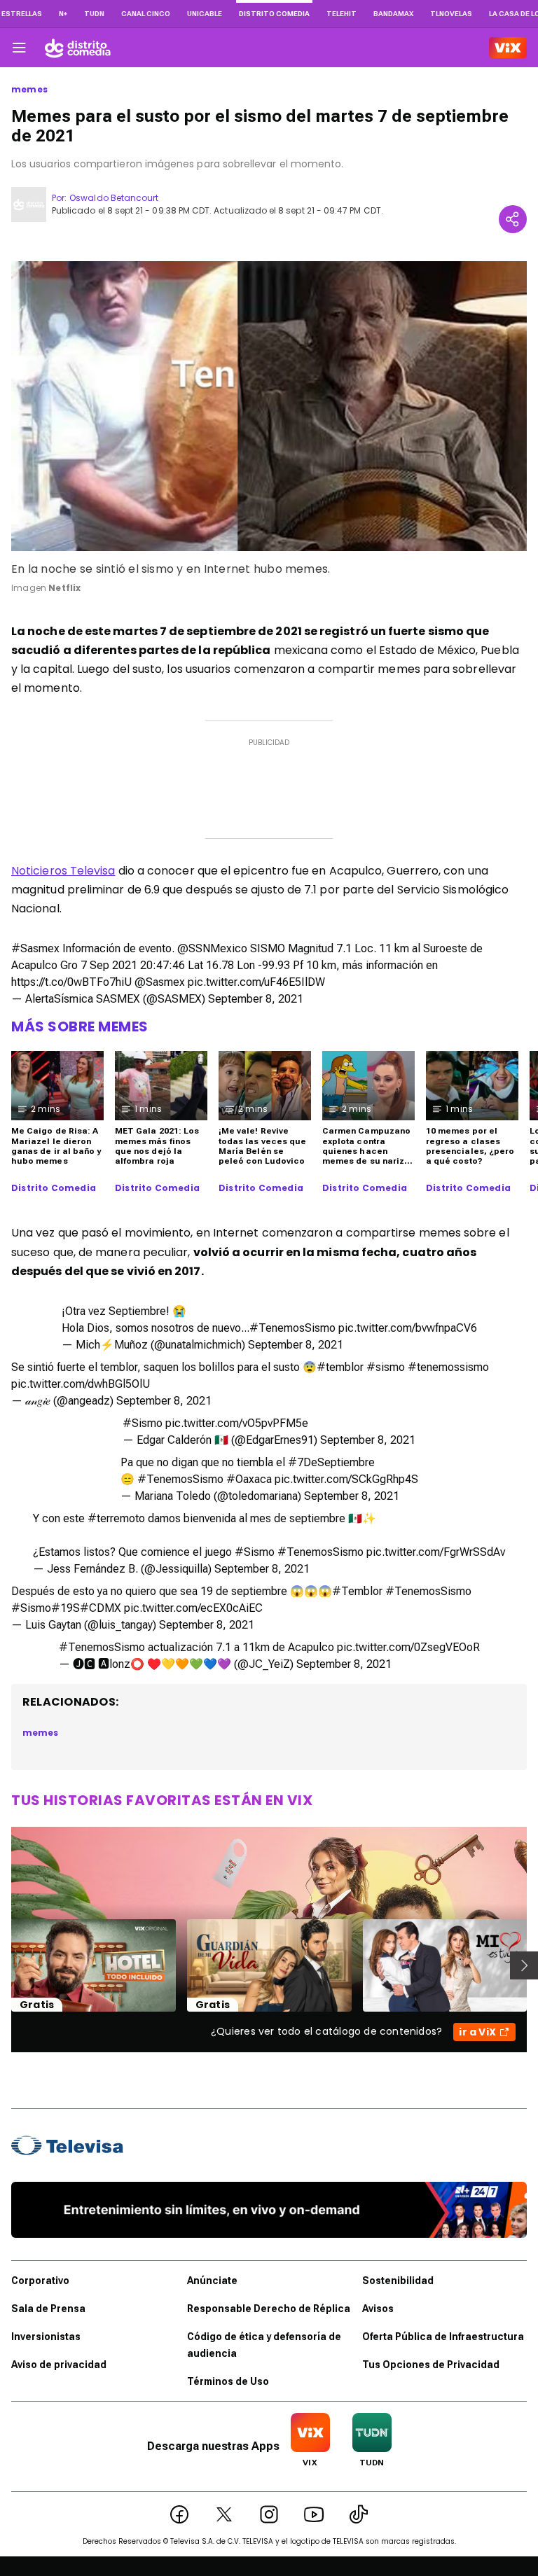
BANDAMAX (393, 14)
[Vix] (508, 48)
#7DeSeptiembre (331, 1462)
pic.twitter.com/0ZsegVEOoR (408, 1647)
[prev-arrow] (2, 1965)
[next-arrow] (524, 1965)
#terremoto (116, 1518)
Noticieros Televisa (63, 871)
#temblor (340, 1367)
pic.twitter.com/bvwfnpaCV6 (408, 1328)
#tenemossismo (448, 1367)
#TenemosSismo (292, 1328)
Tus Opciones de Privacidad (431, 2365)
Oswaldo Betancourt (114, 198)
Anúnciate (212, 2281)
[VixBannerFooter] (269, 2210)
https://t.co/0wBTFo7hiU (71, 982)
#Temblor (357, 1591)
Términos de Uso (228, 2381)
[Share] (513, 219)
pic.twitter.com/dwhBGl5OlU (81, 1384)
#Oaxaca (249, 1479)
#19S (65, 1608)
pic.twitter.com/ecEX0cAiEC (193, 1608)
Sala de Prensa (48, 2309)
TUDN (94, 14)
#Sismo (143, 1423)
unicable (205, 14)
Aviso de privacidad (59, 2365)
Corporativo (40, 2281)
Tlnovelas (451, 14)
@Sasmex (160, 982)
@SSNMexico (212, 948)
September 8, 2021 (256, 999)
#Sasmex (35, 948)
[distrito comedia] (78, 48)
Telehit (342, 14)
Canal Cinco (146, 14)
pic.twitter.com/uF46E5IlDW (256, 982)
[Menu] (19, 48)
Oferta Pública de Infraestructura (443, 2337)
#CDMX (101, 1608)
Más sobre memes (80, 1026)
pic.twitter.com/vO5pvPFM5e (237, 1423)
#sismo (386, 1367)
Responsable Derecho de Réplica (269, 2309)
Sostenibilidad (398, 2281)
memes (29, 90)
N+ (63, 14)
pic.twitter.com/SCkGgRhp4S (346, 1479)
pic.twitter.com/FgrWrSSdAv (436, 1552)
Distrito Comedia (54, 1188)
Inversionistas (46, 2337)
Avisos (378, 2309)
